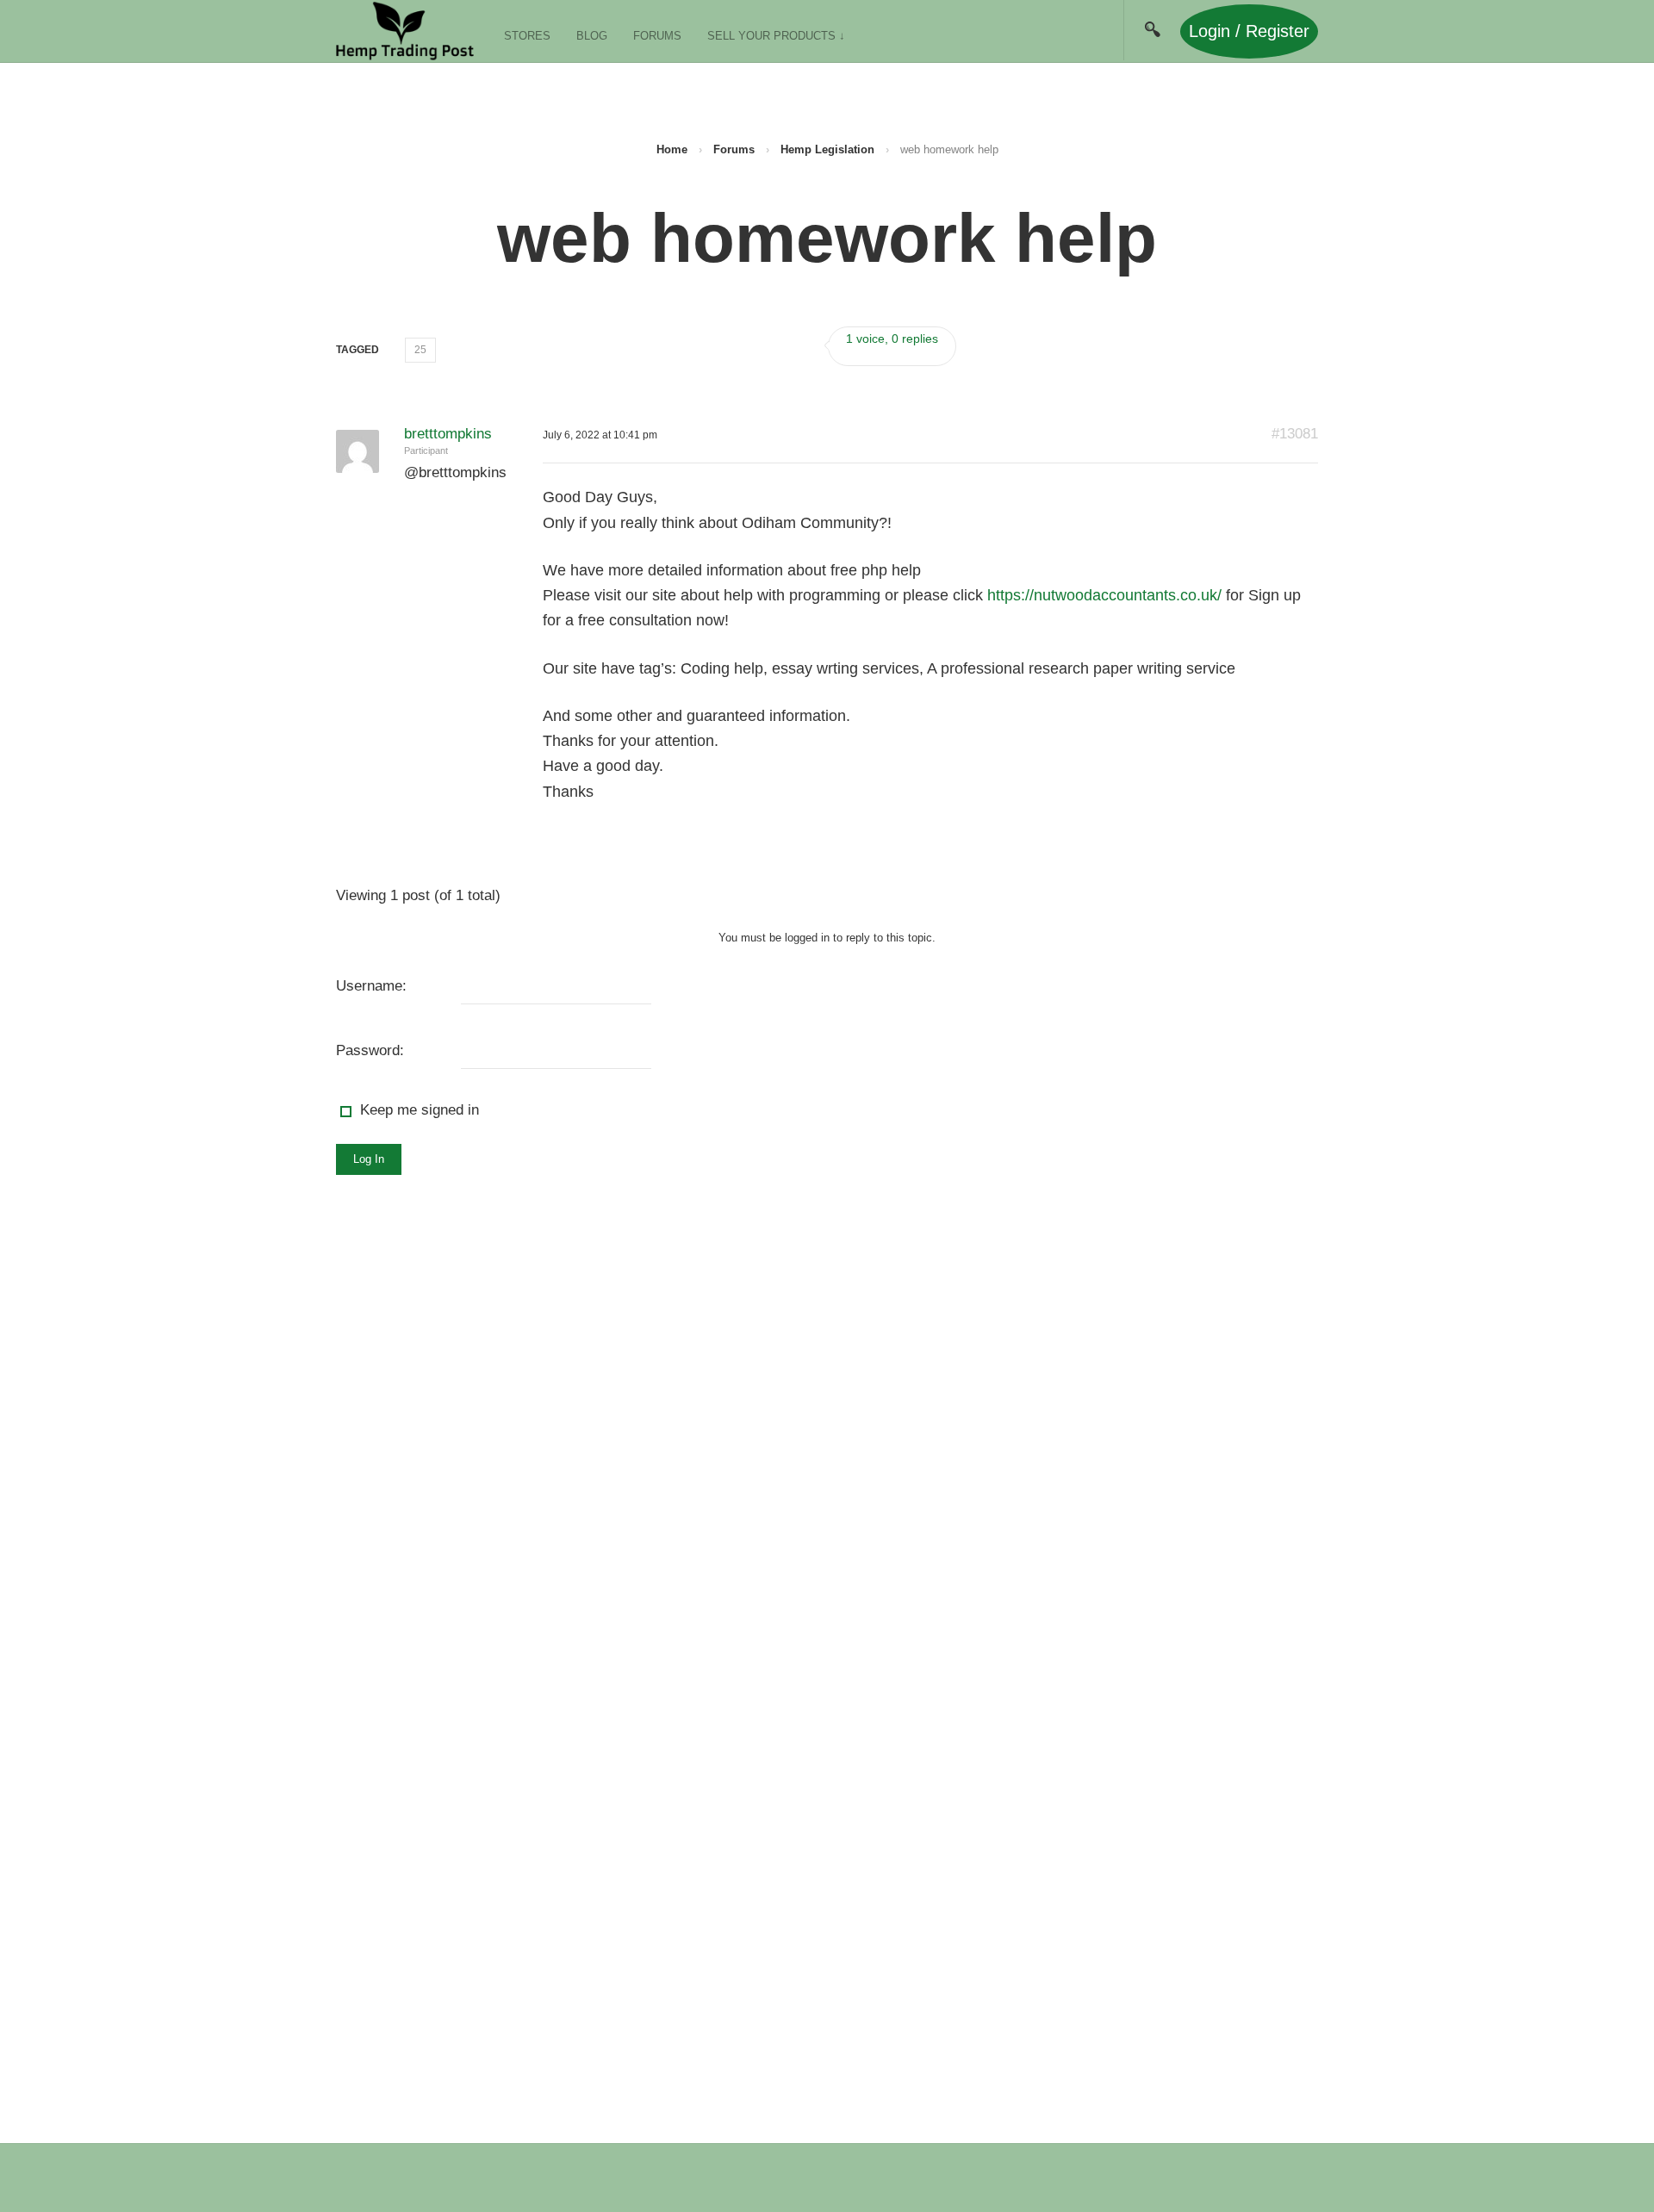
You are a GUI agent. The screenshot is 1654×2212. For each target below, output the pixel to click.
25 (420, 350)
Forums (657, 36)
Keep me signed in (420, 1110)
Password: (370, 1050)
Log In (369, 1159)
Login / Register (1249, 31)
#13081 (1295, 434)
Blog (592, 36)
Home (672, 149)
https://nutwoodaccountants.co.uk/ (1104, 595)
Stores (527, 36)
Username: (371, 986)
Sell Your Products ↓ (776, 36)
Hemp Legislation (827, 149)
